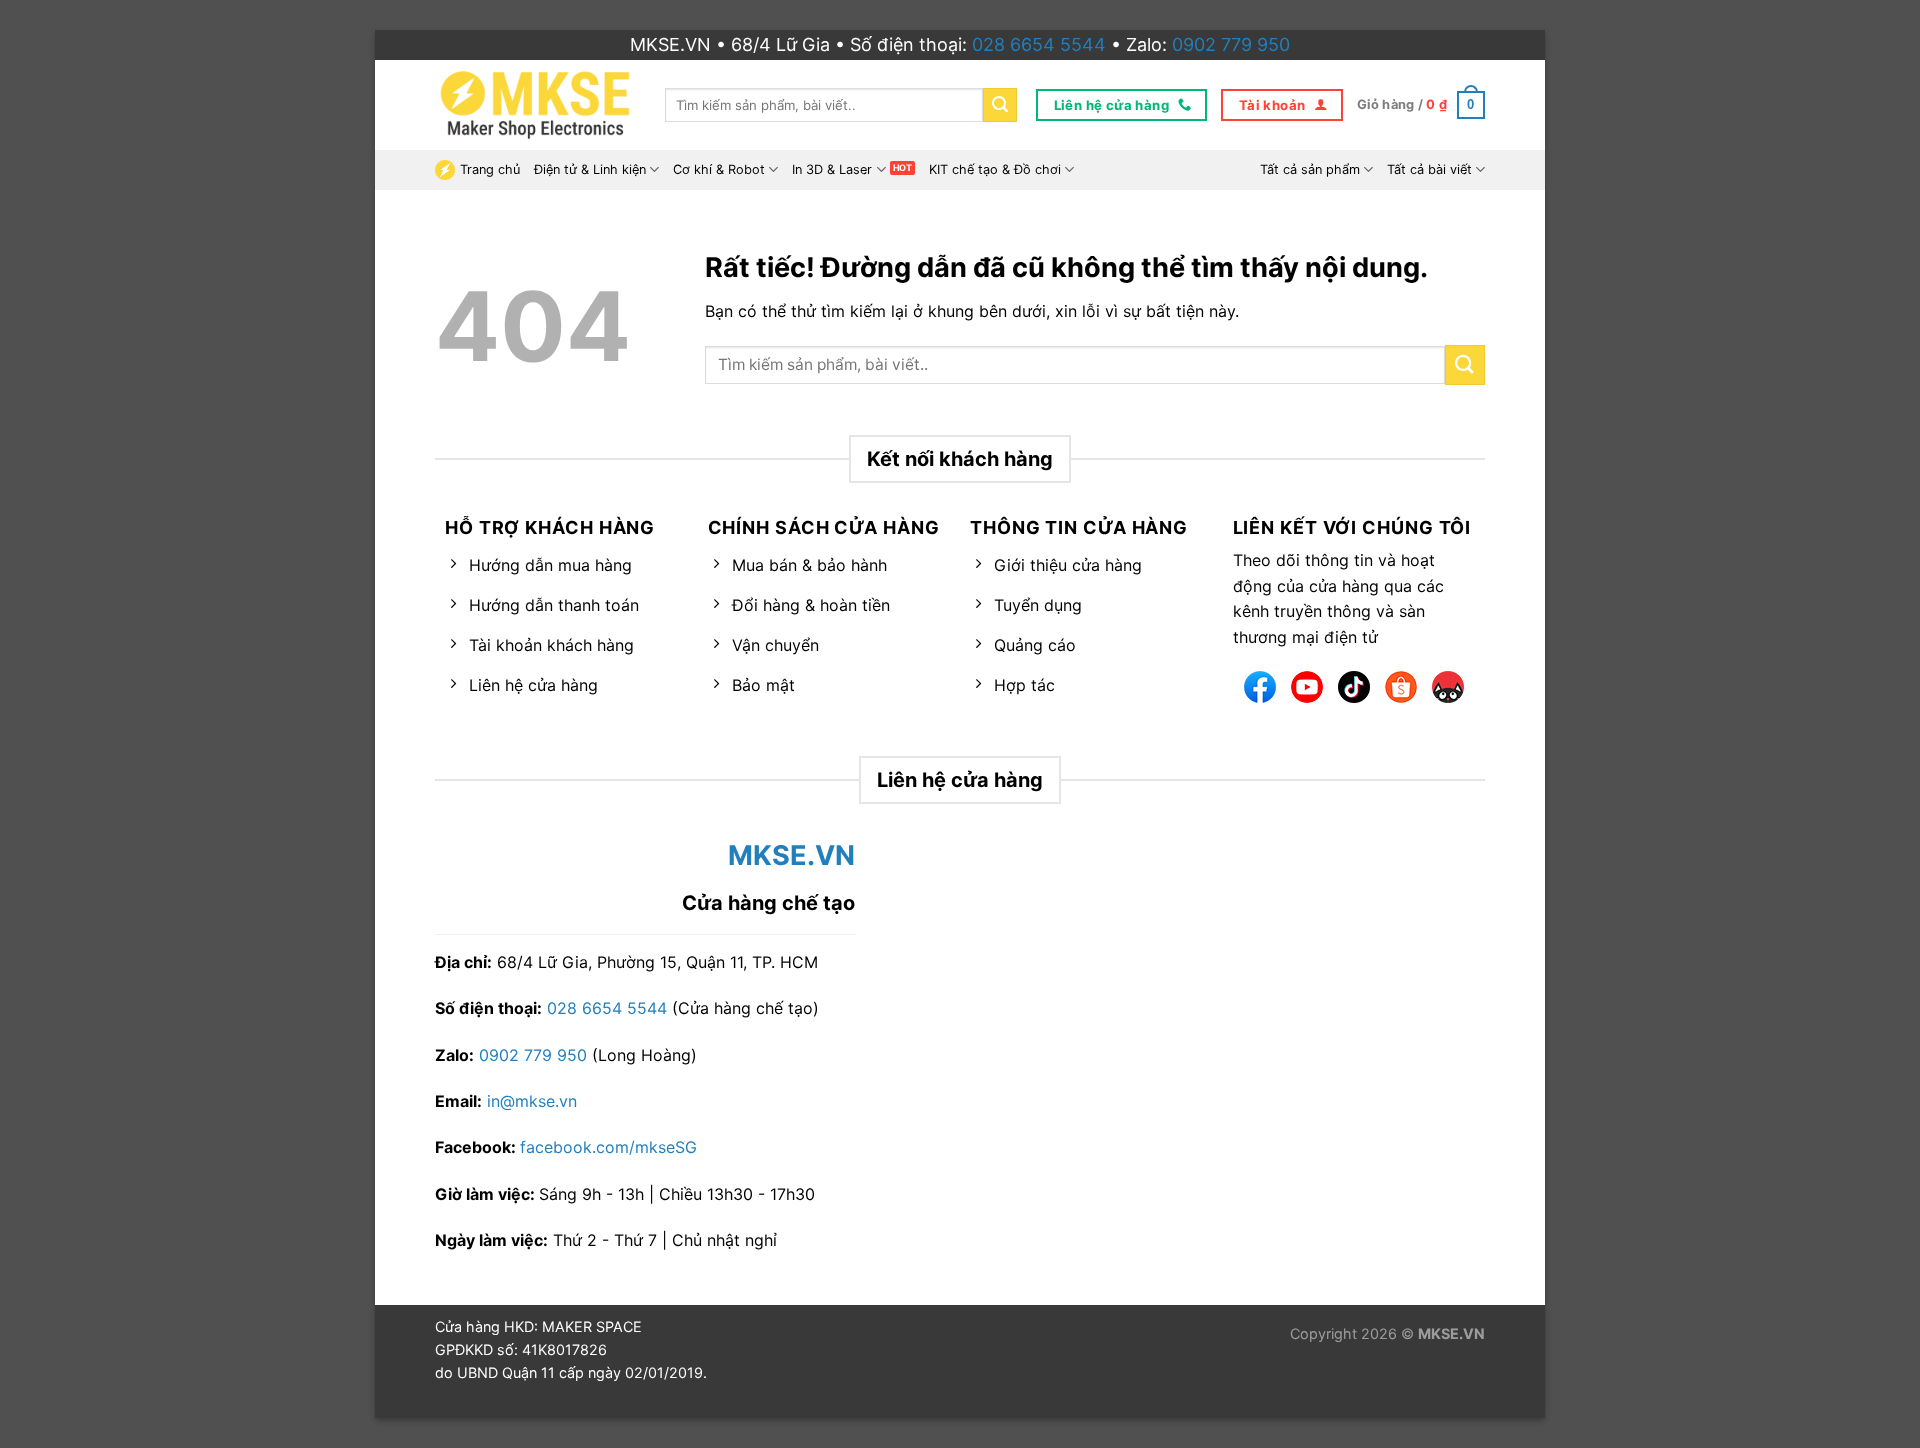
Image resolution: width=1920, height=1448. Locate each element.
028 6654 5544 (1039, 44)
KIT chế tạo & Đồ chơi (995, 169)
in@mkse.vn (532, 1101)
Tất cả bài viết (1429, 169)
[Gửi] (1000, 105)
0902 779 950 (1231, 44)
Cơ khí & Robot (719, 169)
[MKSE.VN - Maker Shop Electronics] (535, 105)
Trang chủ (490, 169)
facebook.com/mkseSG (608, 1147)
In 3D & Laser (832, 169)
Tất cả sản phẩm (1310, 169)
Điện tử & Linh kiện (590, 169)
